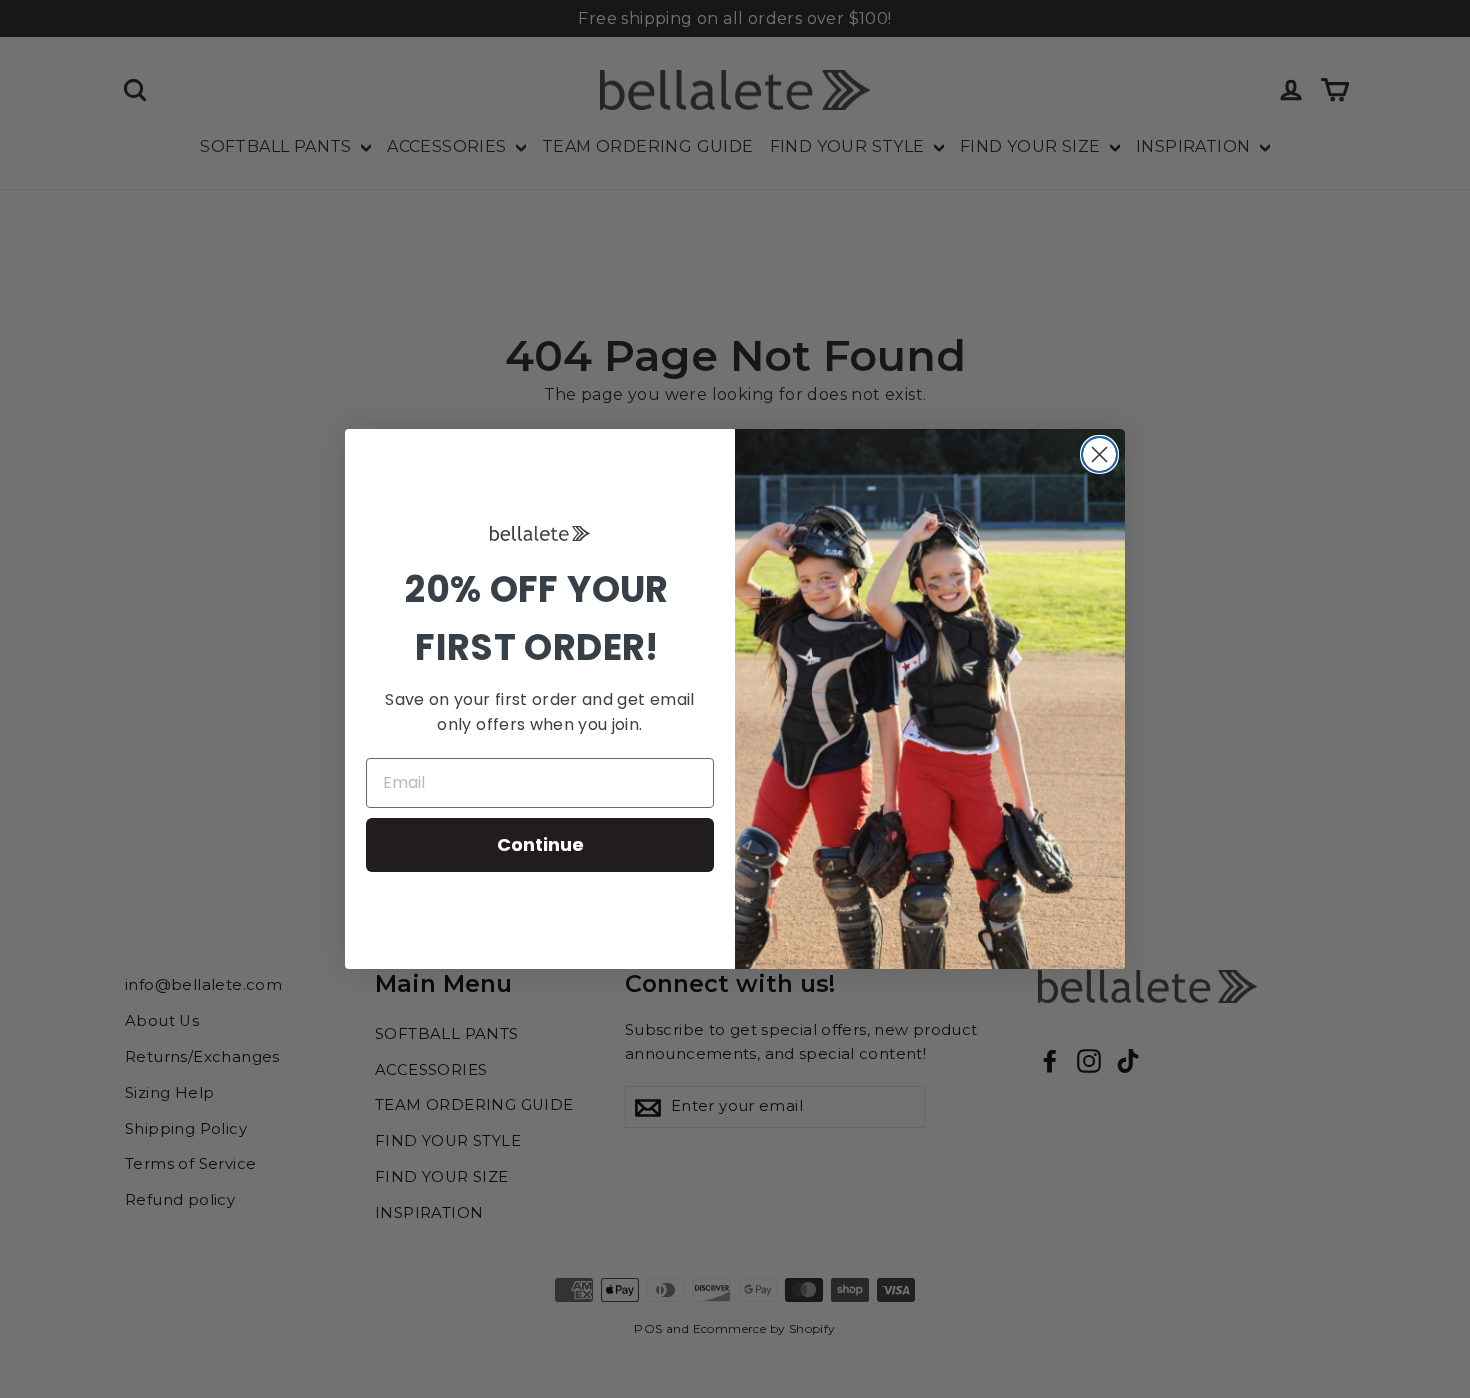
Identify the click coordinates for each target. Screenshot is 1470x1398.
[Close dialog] (1099, 454)
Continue (540, 844)
